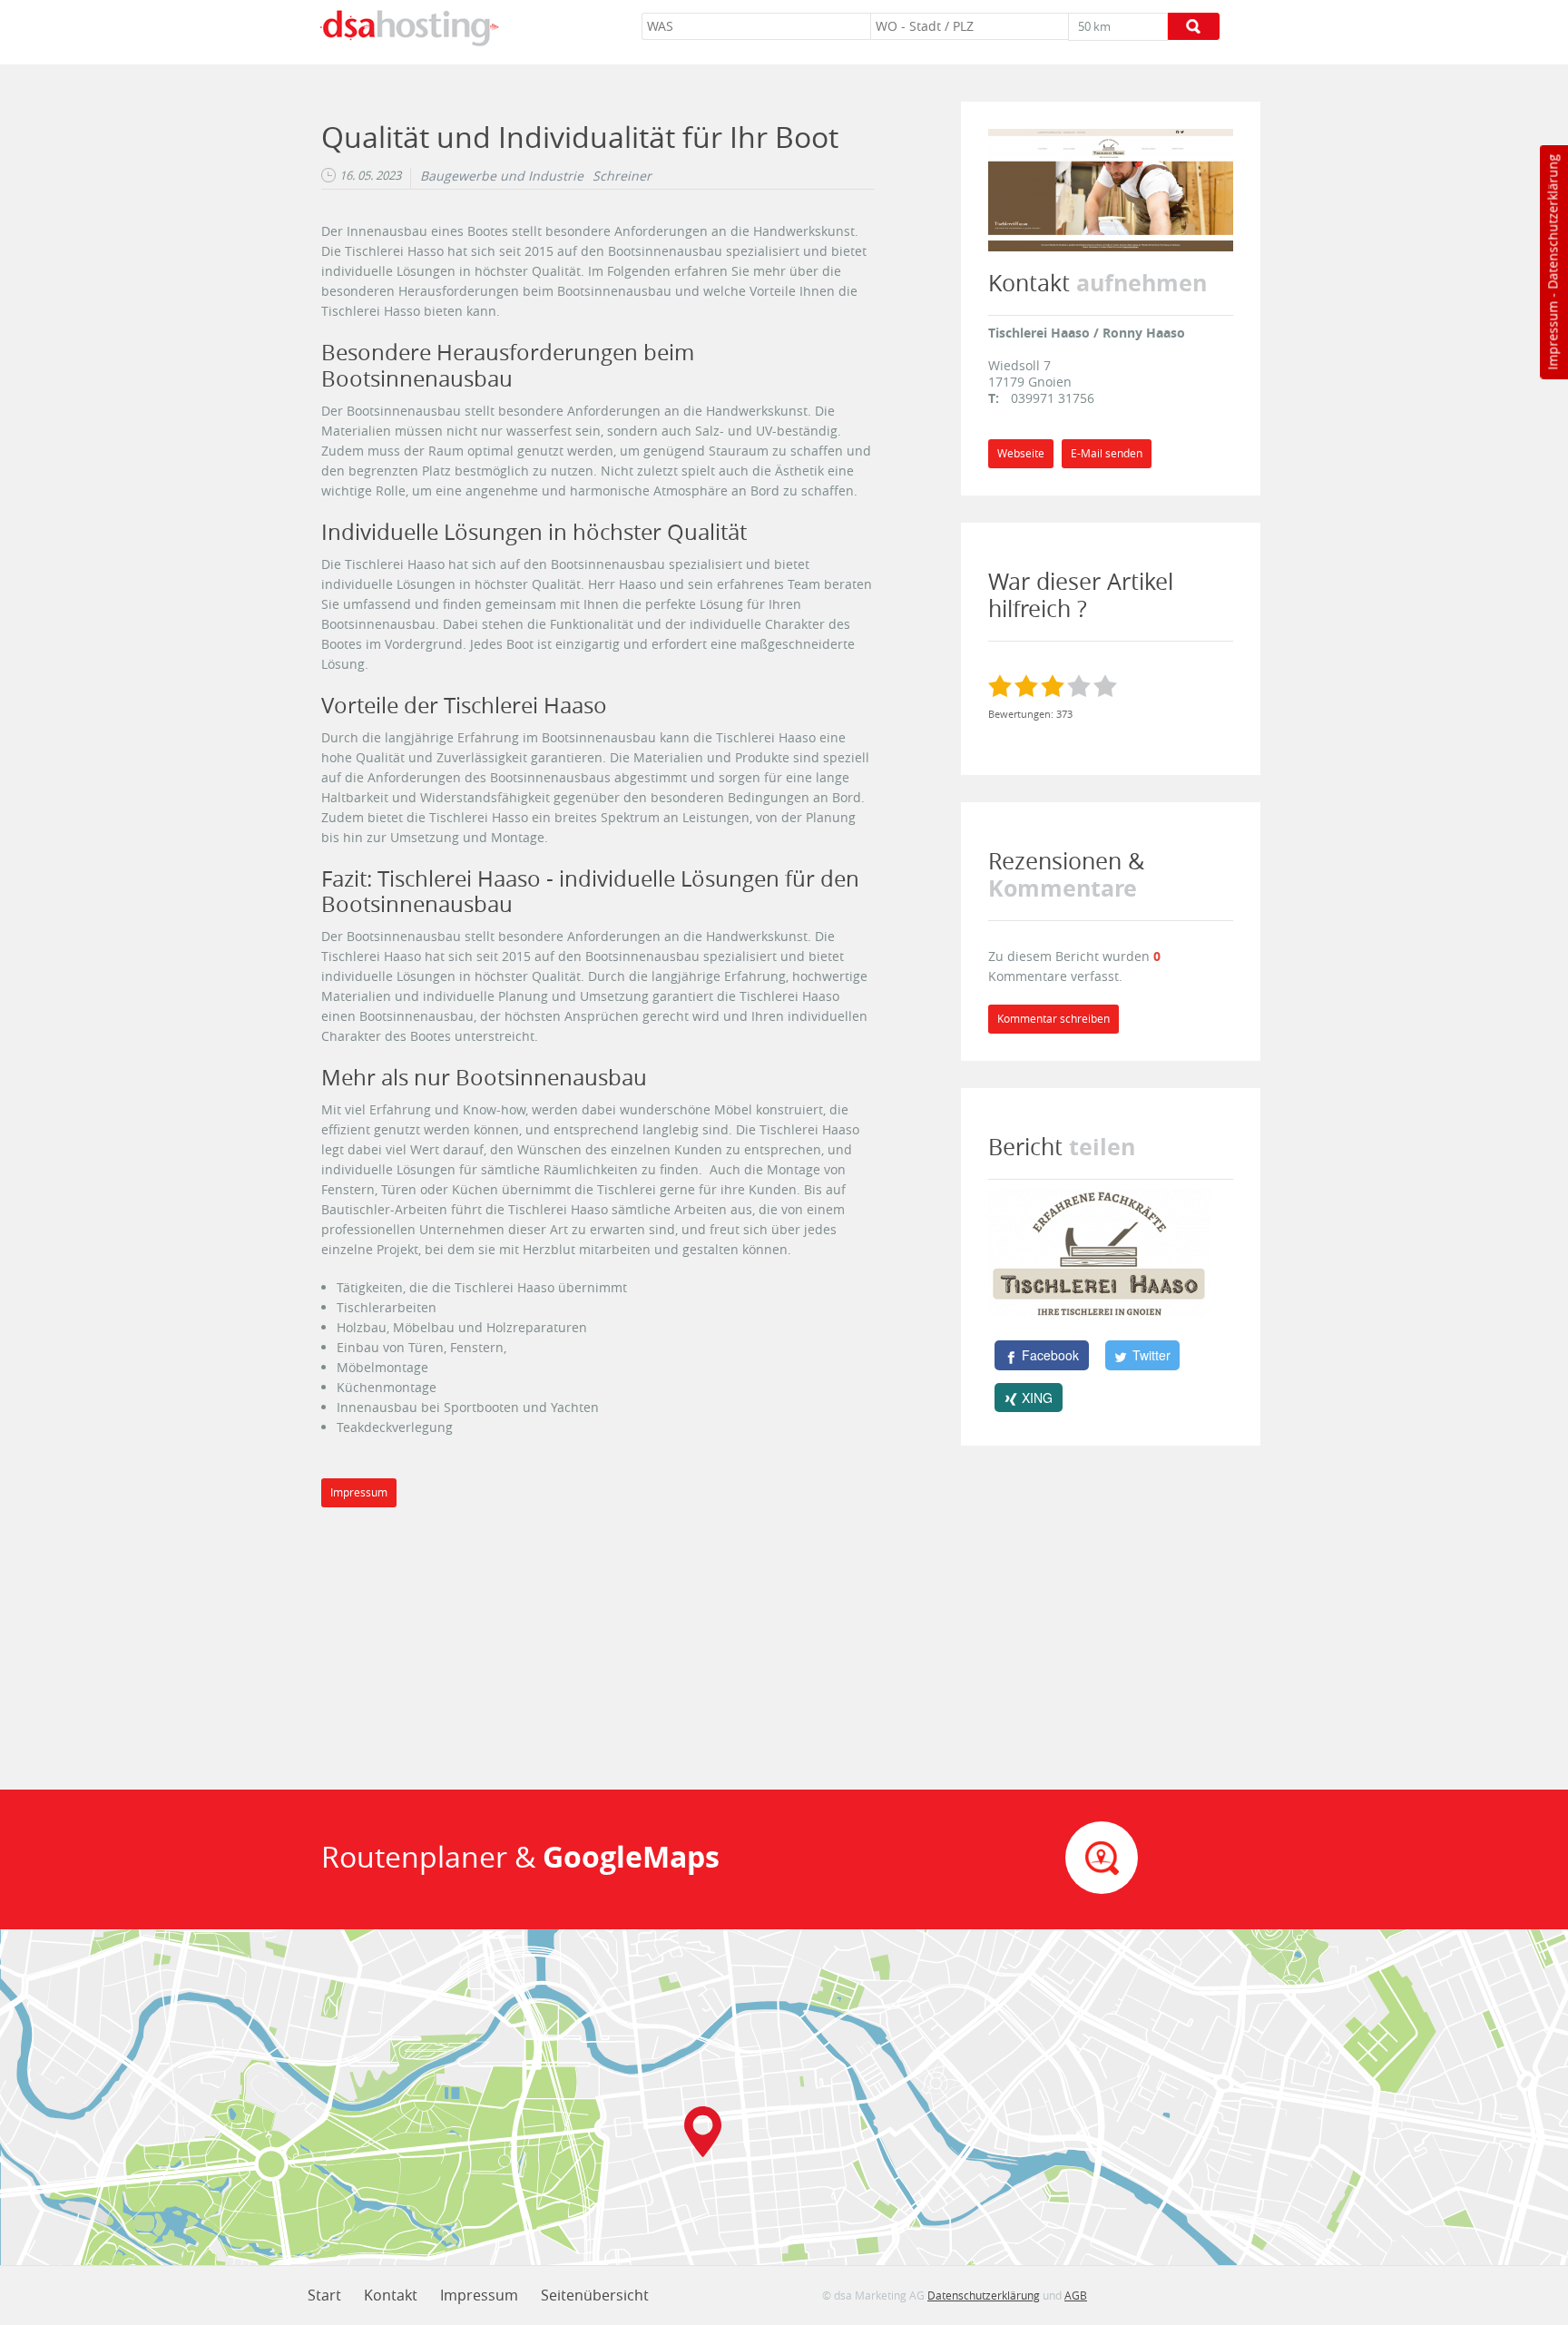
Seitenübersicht (595, 2295)
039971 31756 (1053, 398)
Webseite (1021, 453)
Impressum (1552, 336)
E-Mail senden (1107, 453)
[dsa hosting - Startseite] (409, 28)
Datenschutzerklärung (1552, 222)
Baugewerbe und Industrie (502, 176)
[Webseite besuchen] (1111, 188)
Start (324, 2295)
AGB (1076, 2295)
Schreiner (622, 176)
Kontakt (391, 2295)
